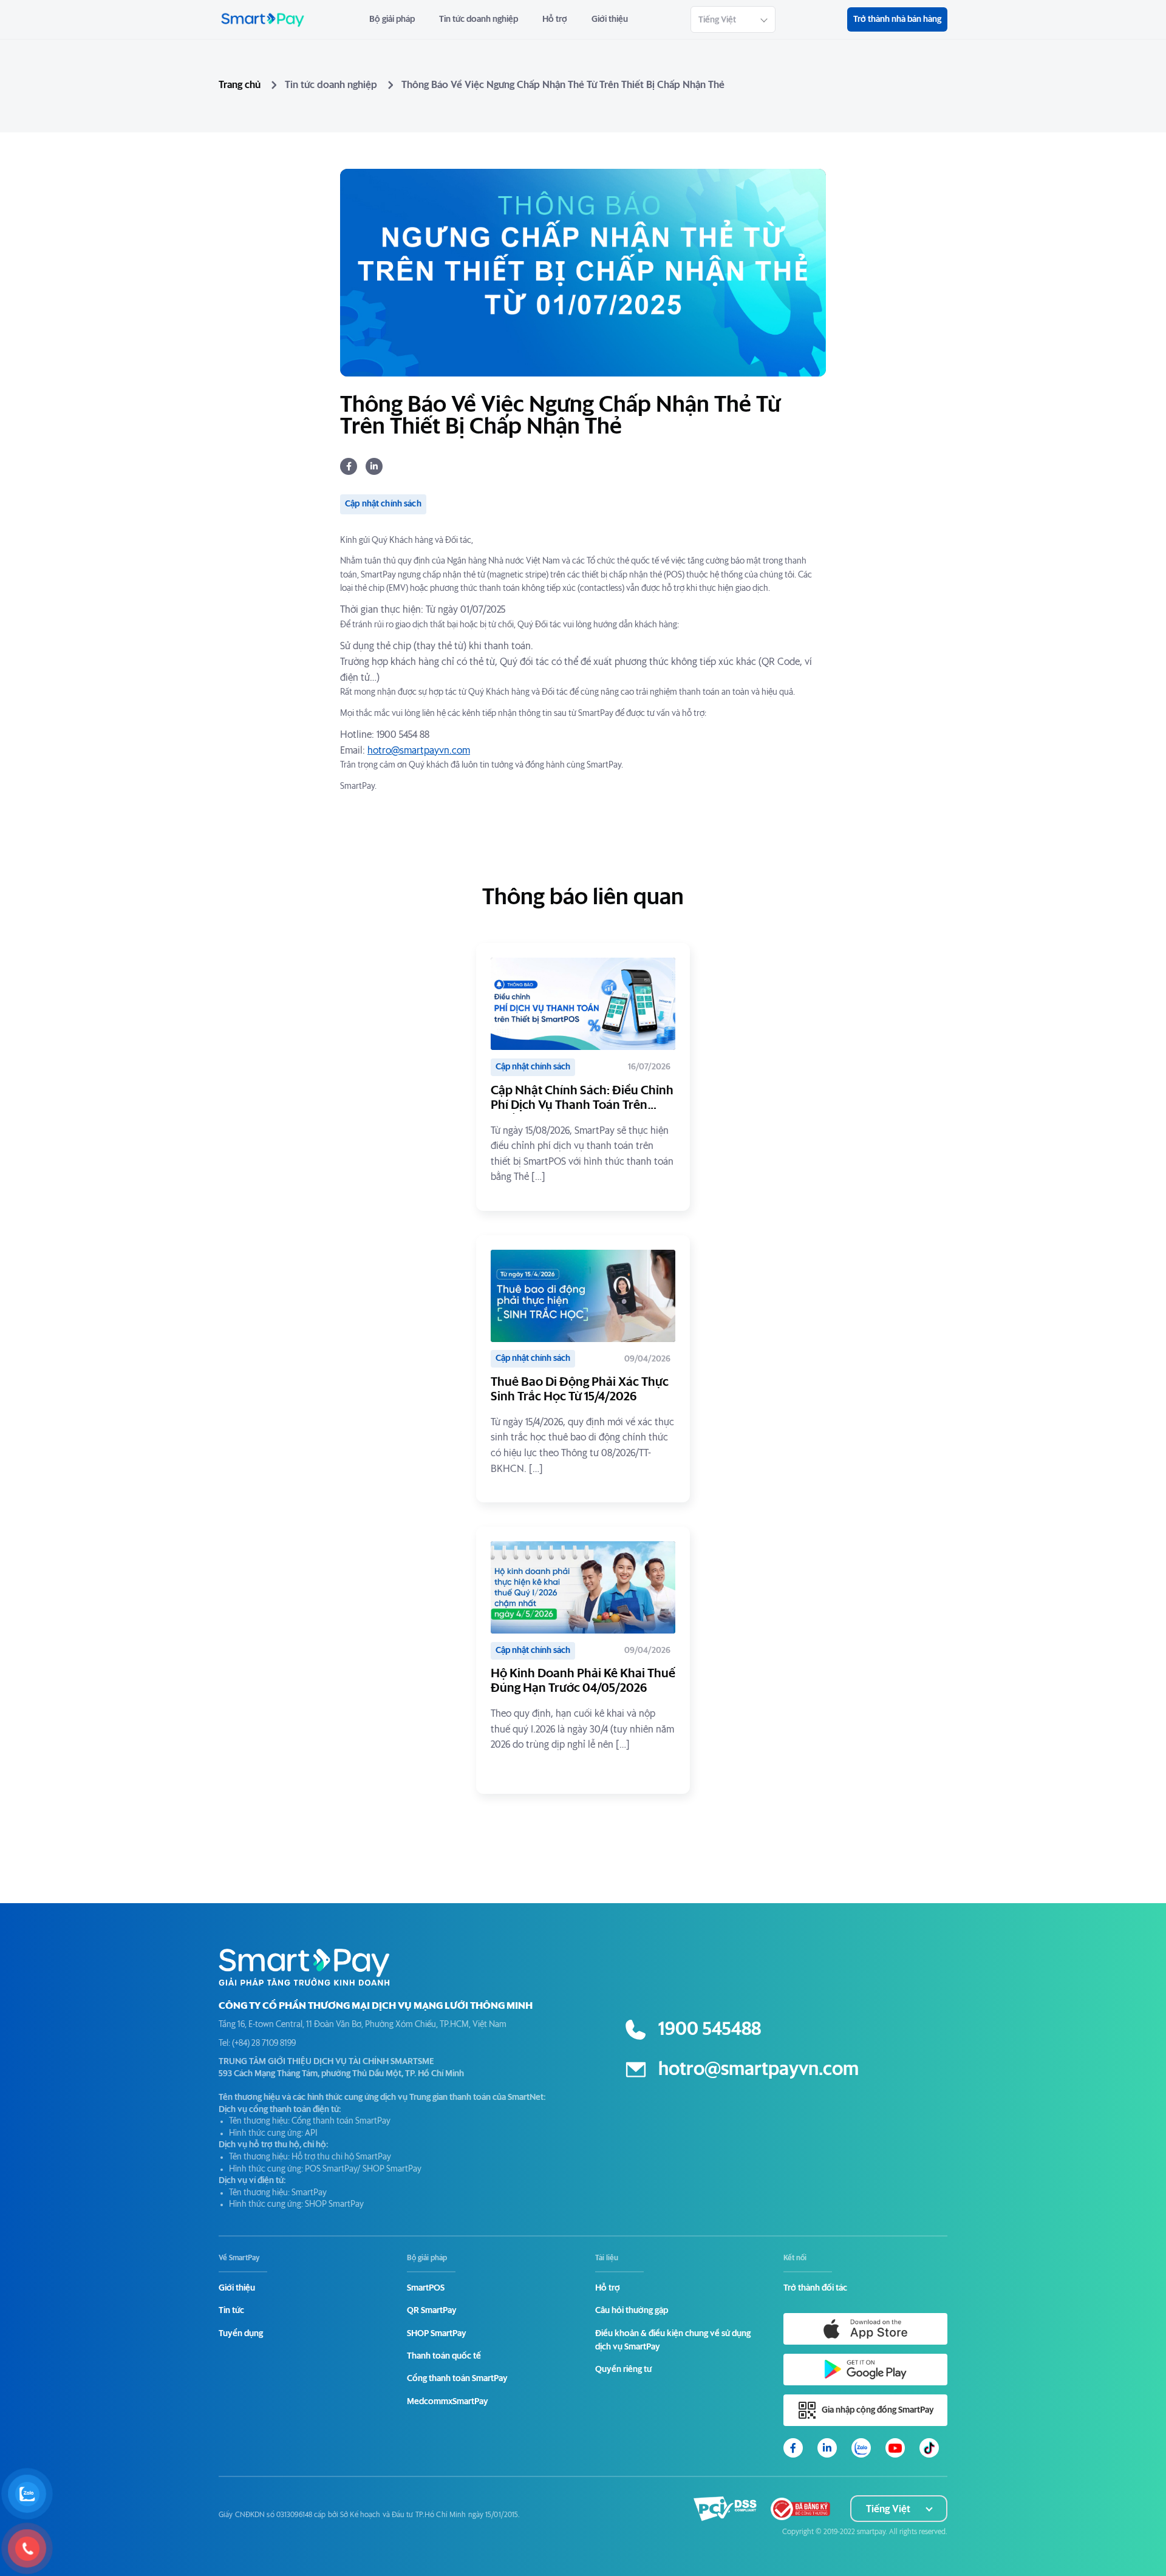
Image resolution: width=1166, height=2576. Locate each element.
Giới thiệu (610, 19)
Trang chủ (240, 85)
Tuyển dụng (241, 2334)
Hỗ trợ (555, 19)
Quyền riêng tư (623, 2370)
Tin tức (231, 2311)
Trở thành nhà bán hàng (897, 19)
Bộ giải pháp (392, 19)
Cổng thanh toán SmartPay (457, 2379)
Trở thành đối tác (815, 2288)
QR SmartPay (432, 2311)
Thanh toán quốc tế (444, 2356)
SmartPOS (426, 2288)
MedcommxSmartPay (448, 2402)
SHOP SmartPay (437, 2334)
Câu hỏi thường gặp (632, 2311)
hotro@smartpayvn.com (419, 751)
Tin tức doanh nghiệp (479, 19)
